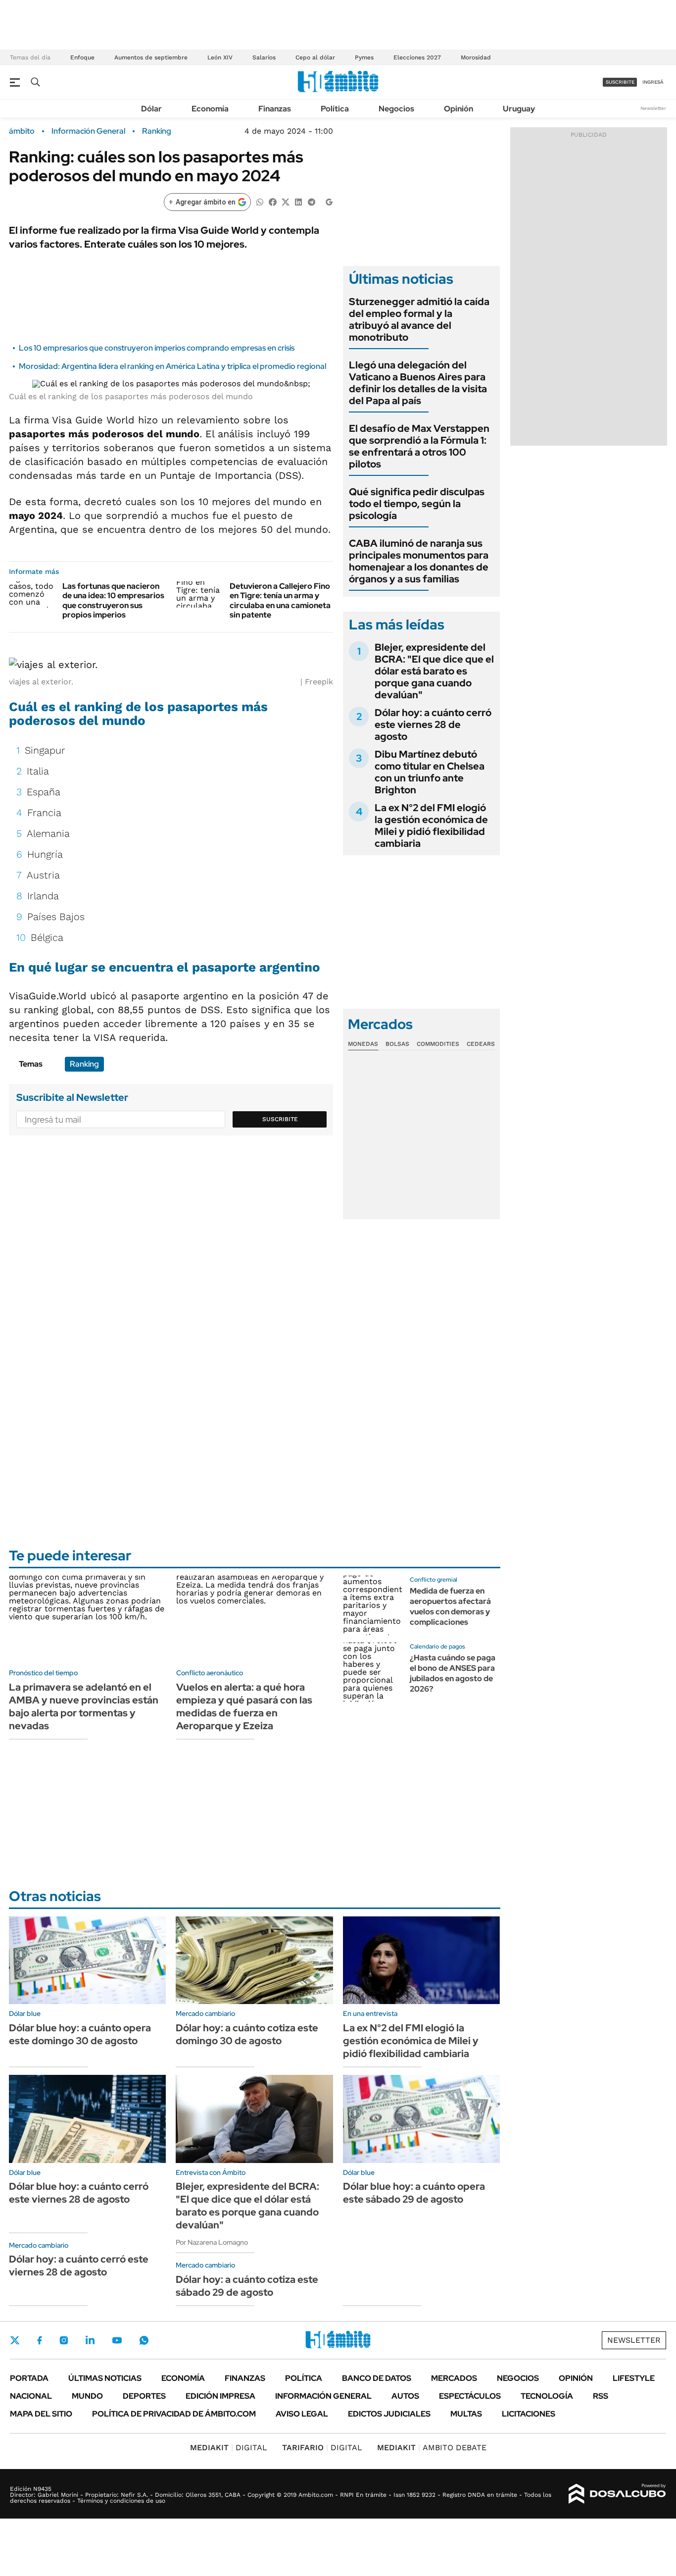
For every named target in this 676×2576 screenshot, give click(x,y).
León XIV (220, 57)
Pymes (364, 57)
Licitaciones (529, 2414)
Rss (601, 2396)
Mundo (87, 2396)
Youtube (117, 2341)
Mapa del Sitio (41, 2414)
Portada (29, 2378)
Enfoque (82, 57)
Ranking (157, 131)
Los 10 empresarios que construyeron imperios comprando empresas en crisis (157, 348)
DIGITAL (229, 2447)
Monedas (363, 1044)
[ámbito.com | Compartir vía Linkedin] (298, 201)
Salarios (264, 57)
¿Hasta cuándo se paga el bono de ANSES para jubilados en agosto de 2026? (453, 1673)
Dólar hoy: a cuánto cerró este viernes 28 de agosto (433, 724)
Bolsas (397, 1044)
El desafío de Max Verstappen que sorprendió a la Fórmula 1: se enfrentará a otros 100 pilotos (419, 446)
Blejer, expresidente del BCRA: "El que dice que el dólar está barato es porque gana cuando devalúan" (434, 671)
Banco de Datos (377, 2378)
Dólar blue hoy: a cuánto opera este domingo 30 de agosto (80, 2034)
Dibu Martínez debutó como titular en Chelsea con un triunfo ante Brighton (430, 772)
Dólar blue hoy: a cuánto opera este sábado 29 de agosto (414, 2193)
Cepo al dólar (315, 57)
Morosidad (476, 57)
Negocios (396, 109)
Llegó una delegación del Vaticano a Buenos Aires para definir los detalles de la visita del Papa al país (418, 383)
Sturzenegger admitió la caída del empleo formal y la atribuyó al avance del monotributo (419, 319)
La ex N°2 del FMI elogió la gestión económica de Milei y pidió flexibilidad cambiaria (431, 825)
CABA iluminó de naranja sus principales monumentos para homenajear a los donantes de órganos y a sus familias (419, 561)
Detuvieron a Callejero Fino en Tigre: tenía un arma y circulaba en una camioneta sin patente (280, 600)
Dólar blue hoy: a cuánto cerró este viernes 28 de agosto (79, 2193)
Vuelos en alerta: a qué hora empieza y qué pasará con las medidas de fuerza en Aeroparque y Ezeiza (244, 1706)
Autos (405, 2396)
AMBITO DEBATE (432, 2447)
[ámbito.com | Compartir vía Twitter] (286, 201)
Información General (88, 131)
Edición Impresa (220, 2396)
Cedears (481, 1044)
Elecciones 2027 (417, 57)
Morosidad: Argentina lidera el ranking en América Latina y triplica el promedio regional (172, 366)
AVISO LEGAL (302, 2414)
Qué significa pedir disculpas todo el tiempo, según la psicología (417, 504)
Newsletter (653, 108)
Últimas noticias (105, 2378)
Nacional (31, 2396)
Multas (466, 2414)
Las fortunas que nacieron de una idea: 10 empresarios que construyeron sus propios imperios (113, 600)
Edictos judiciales (389, 2414)
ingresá (653, 82)
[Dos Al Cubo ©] (617, 2494)
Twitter (15, 2340)
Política (335, 109)
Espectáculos (470, 2396)
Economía (210, 109)
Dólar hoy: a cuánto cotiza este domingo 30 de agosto (247, 2034)
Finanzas (275, 109)
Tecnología (547, 2396)
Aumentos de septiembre (151, 57)
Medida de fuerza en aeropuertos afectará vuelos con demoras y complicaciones (450, 1606)
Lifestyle (634, 2378)
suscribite (620, 82)
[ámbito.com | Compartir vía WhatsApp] (260, 201)
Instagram (64, 2340)
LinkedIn (90, 2340)
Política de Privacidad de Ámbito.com (174, 2414)
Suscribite (280, 1119)
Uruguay (519, 109)
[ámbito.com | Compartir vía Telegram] (311, 201)
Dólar (151, 109)
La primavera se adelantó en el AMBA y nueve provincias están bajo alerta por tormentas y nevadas (84, 1706)
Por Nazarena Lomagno (212, 2242)
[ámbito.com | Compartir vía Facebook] (273, 201)
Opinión (459, 109)
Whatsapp (144, 2340)
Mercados (454, 2378)
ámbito (22, 131)
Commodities (438, 1044)
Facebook (40, 2340)
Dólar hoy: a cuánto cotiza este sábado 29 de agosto (247, 2286)
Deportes (144, 2396)
